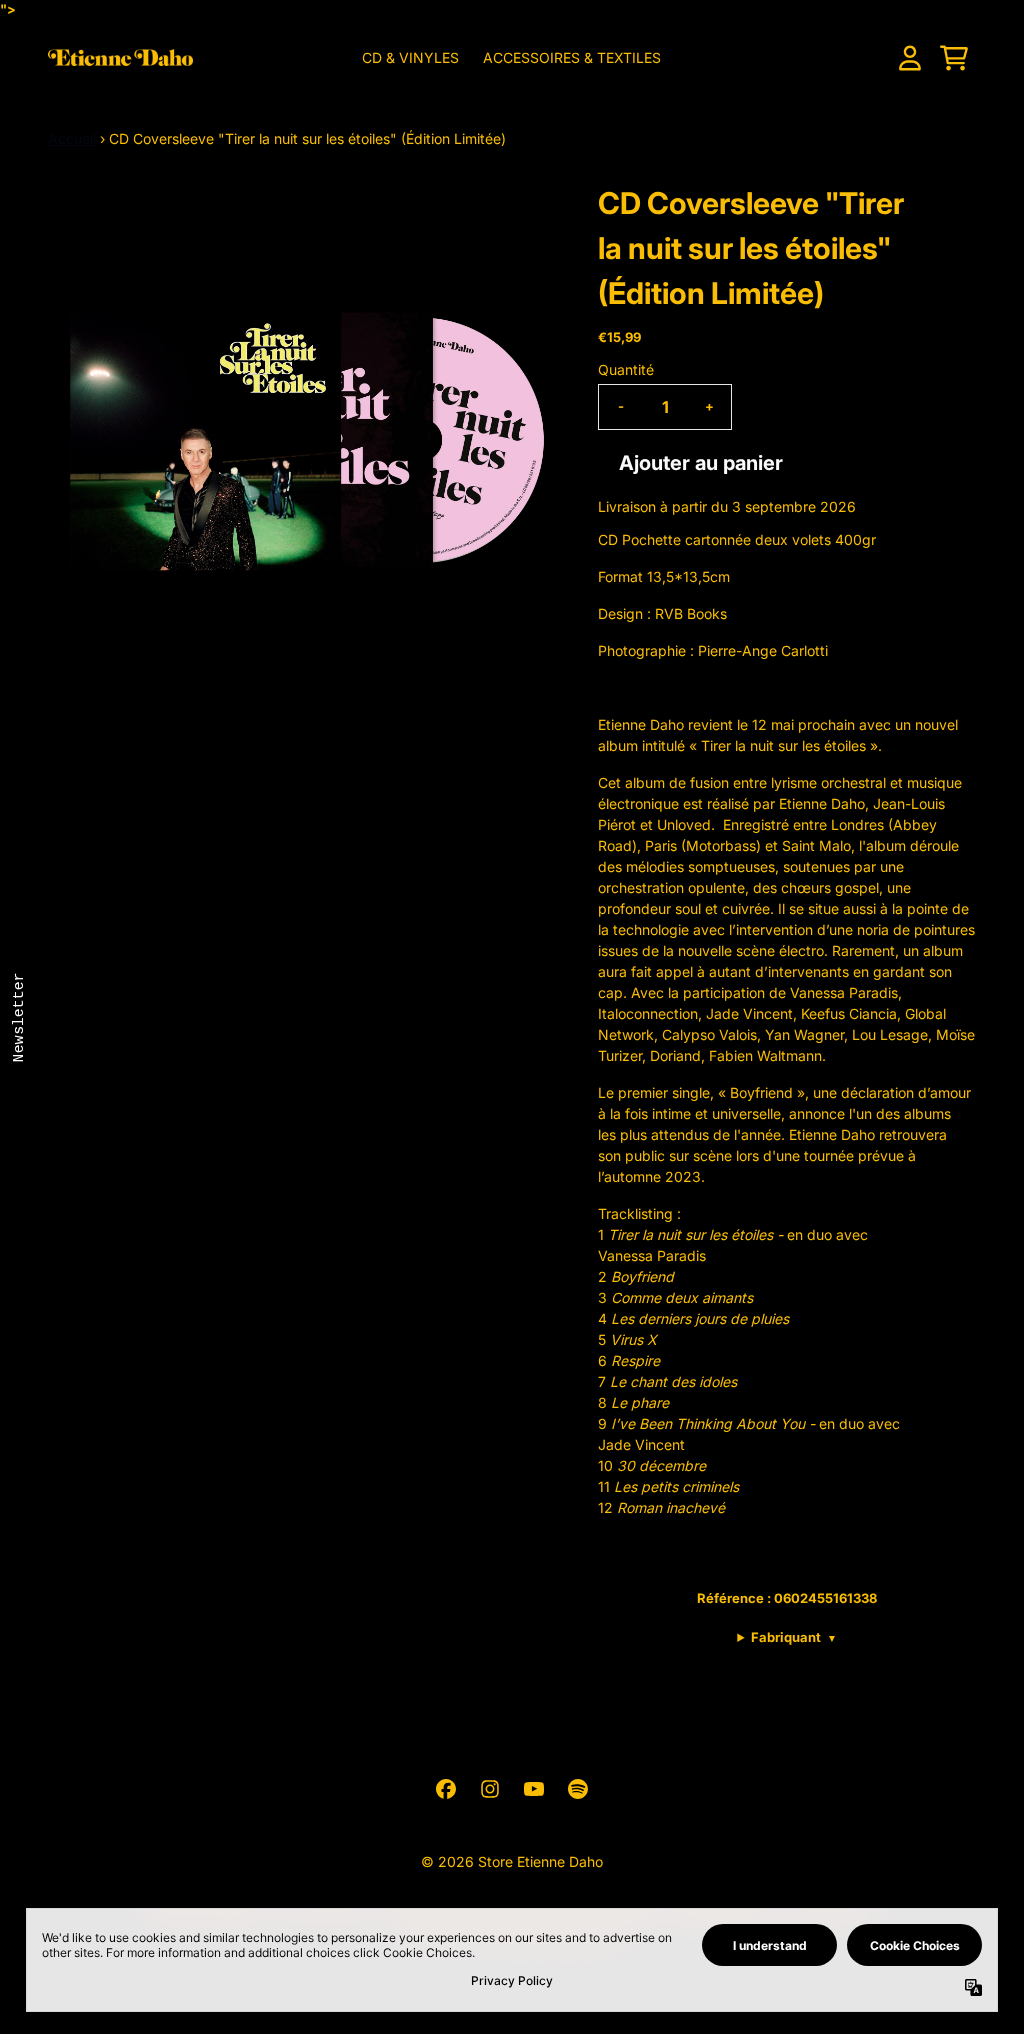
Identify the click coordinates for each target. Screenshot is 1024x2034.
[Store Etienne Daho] (120, 57)
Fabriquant (794, 1637)
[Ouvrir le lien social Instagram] (490, 1789)
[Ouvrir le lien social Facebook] (446, 1789)
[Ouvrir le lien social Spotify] (578, 1789)
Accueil (72, 138)
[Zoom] (303, 436)
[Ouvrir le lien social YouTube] (534, 1789)
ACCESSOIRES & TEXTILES (572, 57)
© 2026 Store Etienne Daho (512, 1861)
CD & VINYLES (410, 57)
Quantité (626, 369)
